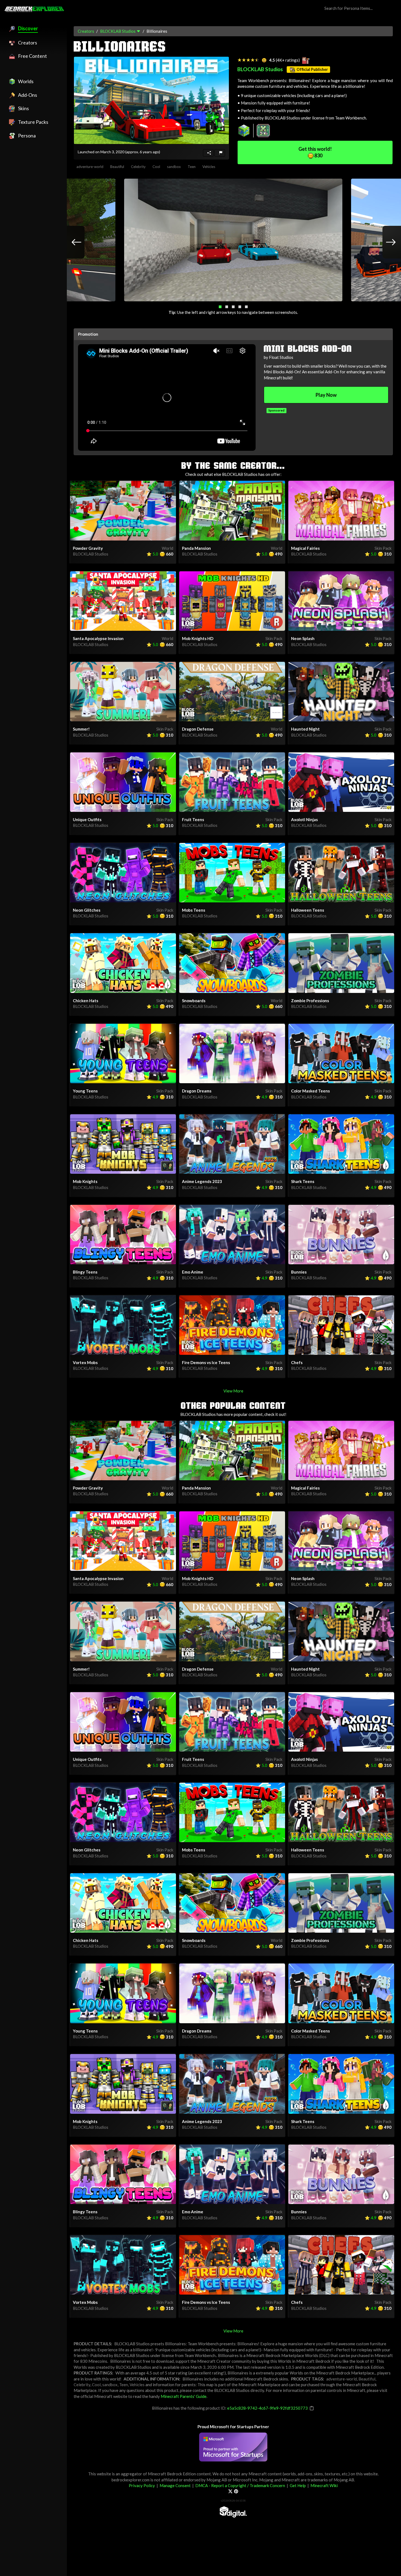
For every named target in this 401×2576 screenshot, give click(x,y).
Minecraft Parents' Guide (184, 2396)
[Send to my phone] (208, 153)
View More (233, 1391)
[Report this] (220, 153)
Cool (156, 167)
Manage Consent (175, 2485)
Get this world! (315, 152)
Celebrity (138, 167)
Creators (86, 31)
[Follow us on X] (230, 2491)
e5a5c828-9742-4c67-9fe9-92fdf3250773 (267, 2408)
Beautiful (117, 167)
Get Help (298, 2485)
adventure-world (90, 167)
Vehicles (209, 167)
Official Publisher (312, 69)
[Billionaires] (151, 100)
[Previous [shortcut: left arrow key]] (71, 242)
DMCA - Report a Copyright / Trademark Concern (240, 2485)
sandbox (174, 167)
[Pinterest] (236, 2491)
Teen (192, 167)
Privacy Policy (142, 2485)
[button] (220, 307)
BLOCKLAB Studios (118, 31)
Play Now (326, 395)
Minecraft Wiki (324, 2485)
